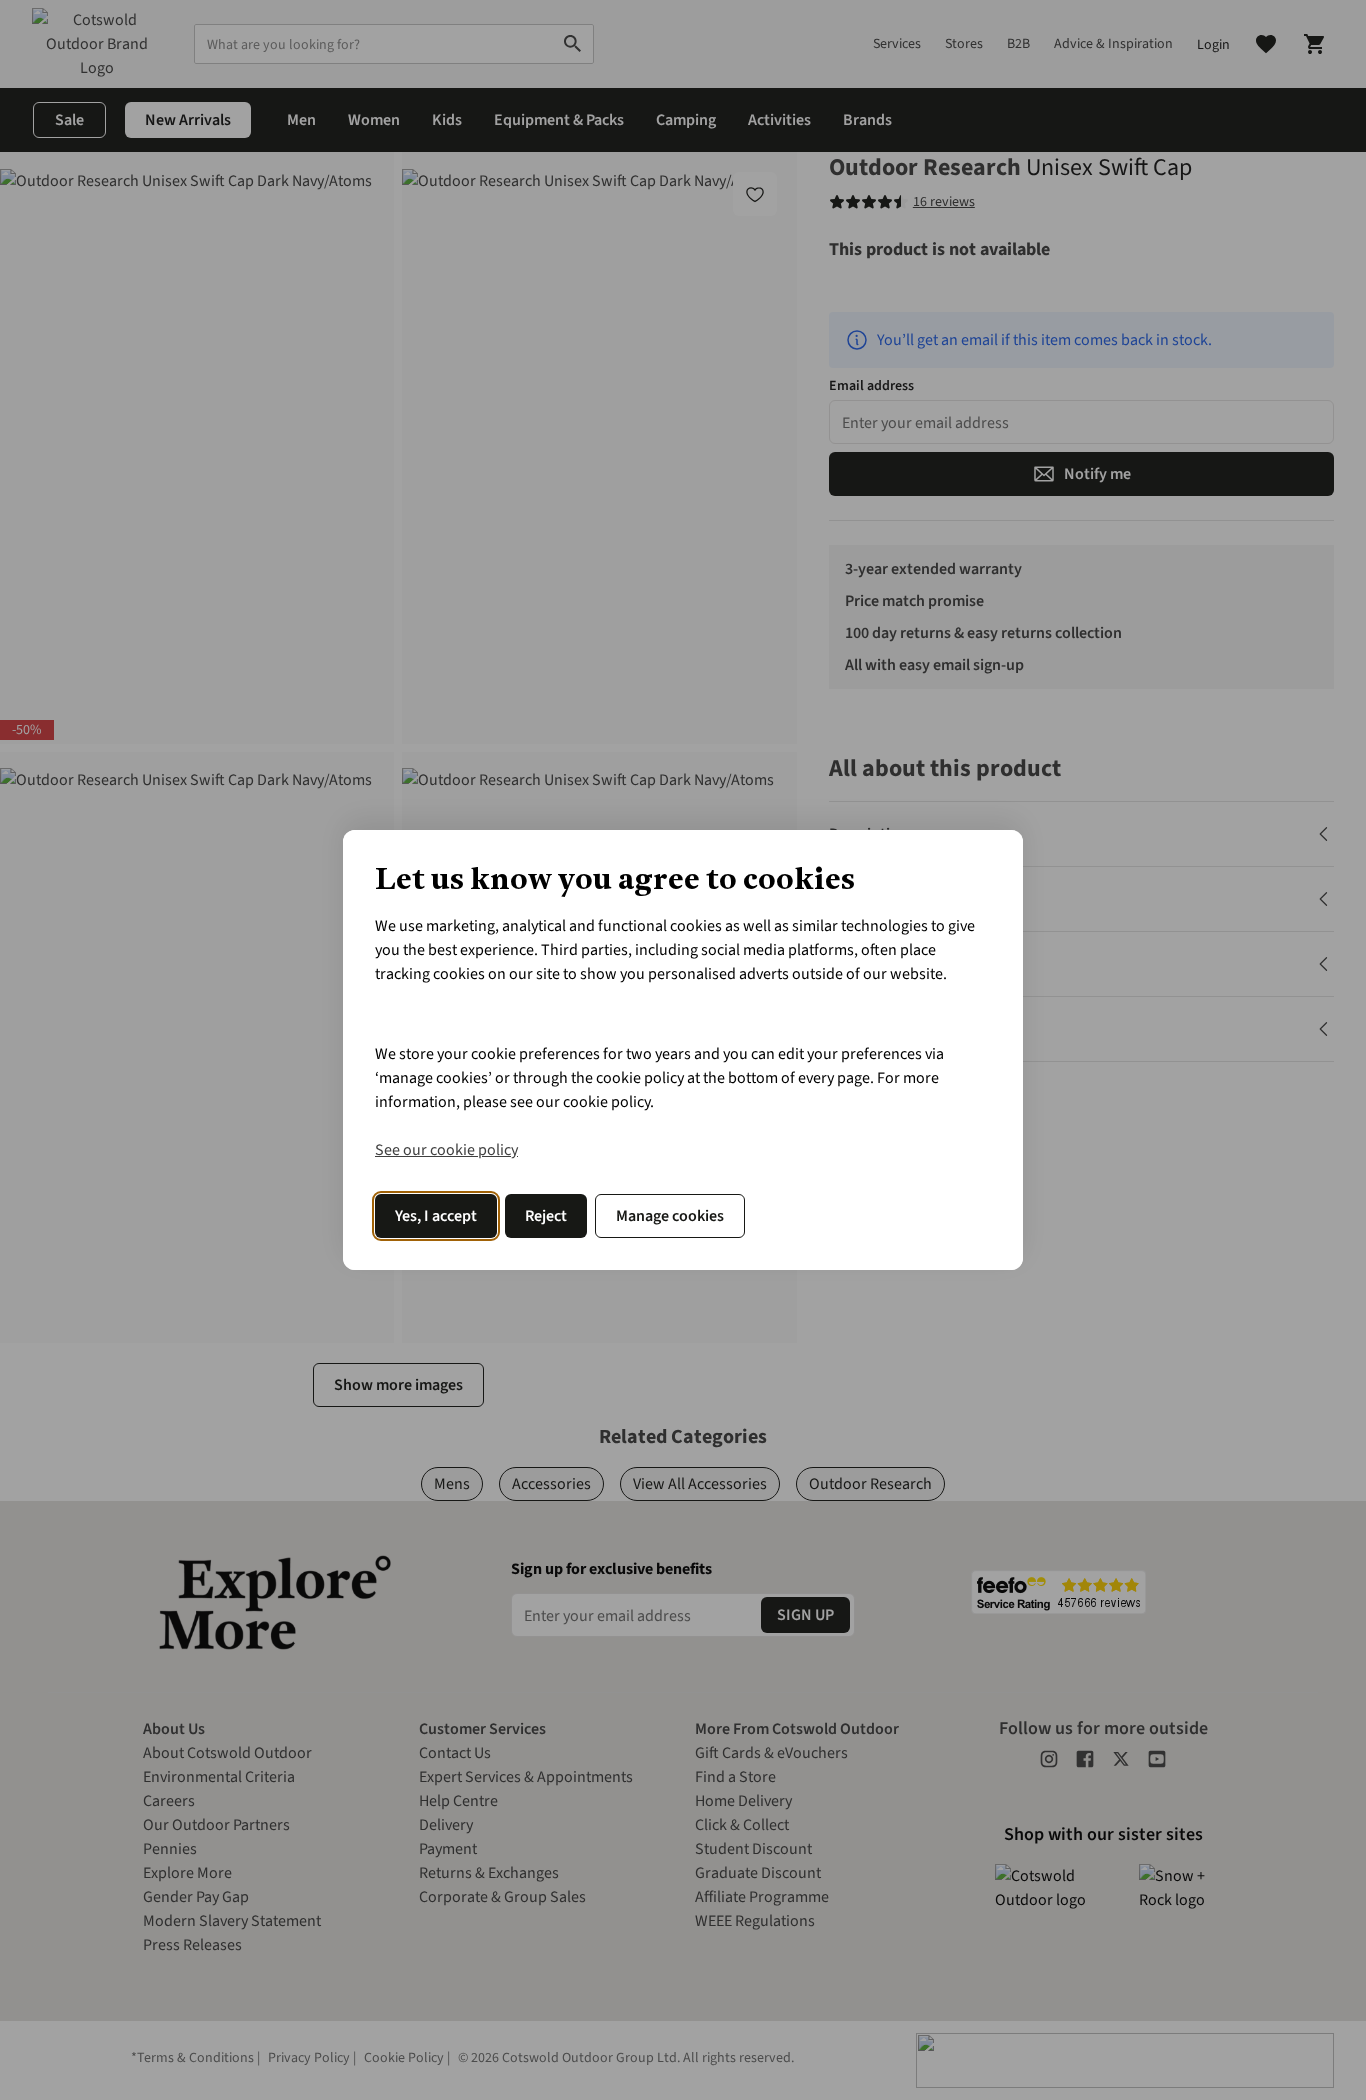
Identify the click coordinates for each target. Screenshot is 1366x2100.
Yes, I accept (436, 1216)
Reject (546, 1216)
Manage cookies (670, 1216)
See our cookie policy (446, 1150)
